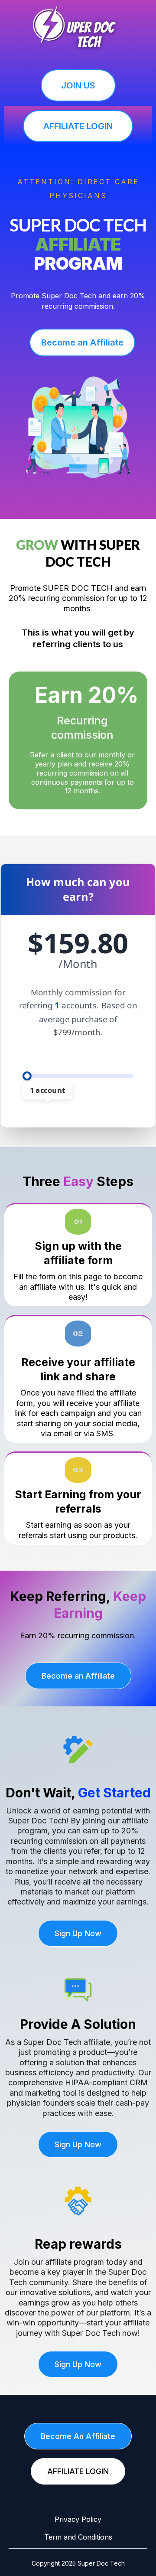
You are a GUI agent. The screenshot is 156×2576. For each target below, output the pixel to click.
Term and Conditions (78, 2537)
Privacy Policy (78, 2519)
